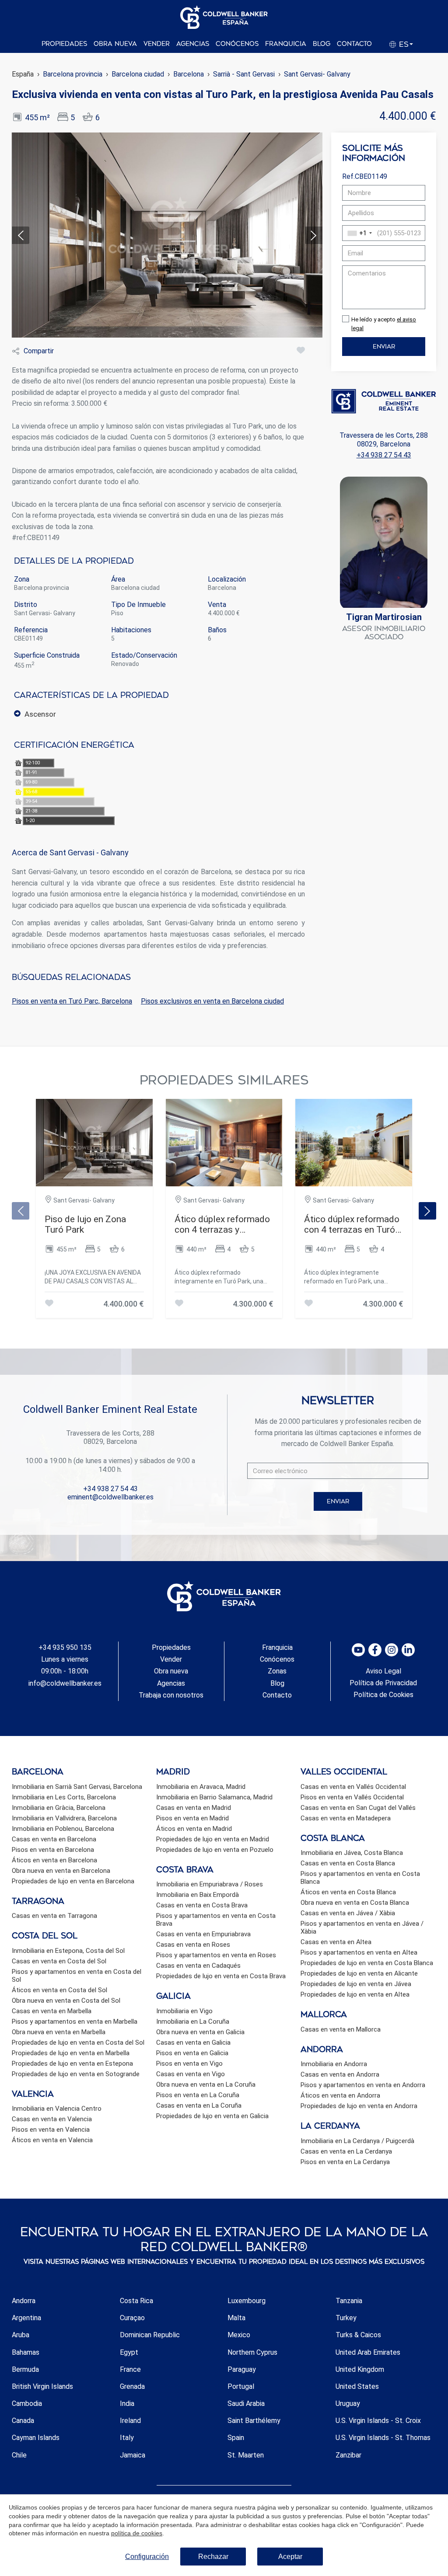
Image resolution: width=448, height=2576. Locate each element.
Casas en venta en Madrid (194, 1808)
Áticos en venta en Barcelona (54, 1860)
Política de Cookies (383, 1695)
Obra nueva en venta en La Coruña (206, 2085)
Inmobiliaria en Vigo (184, 2011)
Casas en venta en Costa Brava (202, 1905)
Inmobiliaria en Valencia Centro (57, 2109)
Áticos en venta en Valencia (52, 2140)
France (130, 2369)
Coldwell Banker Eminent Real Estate (110, 1409)
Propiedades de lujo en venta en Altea (355, 1994)
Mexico (239, 2335)
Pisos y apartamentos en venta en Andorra (363, 2085)
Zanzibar (348, 2455)
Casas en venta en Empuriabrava (203, 1934)
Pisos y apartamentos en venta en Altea (359, 1952)
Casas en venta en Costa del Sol (59, 1961)
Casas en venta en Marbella (52, 2011)
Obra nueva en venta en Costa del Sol (66, 2001)
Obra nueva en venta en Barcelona (61, 1871)
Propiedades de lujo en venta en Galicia (212, 2116)
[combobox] (359, 233)
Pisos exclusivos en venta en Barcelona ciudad (212, 1001)
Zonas (277, 1671)
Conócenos (237, 44)
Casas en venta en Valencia (52, 2119)
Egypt (129, 2352)
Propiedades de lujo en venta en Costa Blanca (367, 1963)
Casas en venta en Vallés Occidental (353, 1787)
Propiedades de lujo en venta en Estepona (72, 2064)
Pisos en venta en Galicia (192, 2053)
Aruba (21, 2335)
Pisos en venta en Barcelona (53, 1850)
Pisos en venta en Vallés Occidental (352, 1797)
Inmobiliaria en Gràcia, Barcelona (59, 1808)
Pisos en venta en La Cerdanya (345, 2162)
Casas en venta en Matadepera (346, 1818)
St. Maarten (246, 2455)
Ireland (130, 2421)
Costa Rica (136, 2301)
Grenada (132, 2386)
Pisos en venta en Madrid (192, 1818)
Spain (236, 2438)
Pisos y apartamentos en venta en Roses (216, 1955)
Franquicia (286, 44)
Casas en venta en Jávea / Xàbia (348, 1913)
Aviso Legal (383, 1671)
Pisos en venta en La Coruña (198, 2095)
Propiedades (64, 44)
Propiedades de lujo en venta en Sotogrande (76, 2074)
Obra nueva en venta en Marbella (59, 2032)
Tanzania (349, 2301)
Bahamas (26, 2352)
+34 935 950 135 (65, 1647)
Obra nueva (115, 44)
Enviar (384, 347)
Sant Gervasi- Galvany (317, 74)
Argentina (26, 2318)
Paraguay (242, 2369)
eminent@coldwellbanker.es (110, 1497)
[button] (317, 74)
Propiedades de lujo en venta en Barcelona (73, 1881)
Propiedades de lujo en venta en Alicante (359, 1973)
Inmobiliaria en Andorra (334, 2064)
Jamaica (133, 2455)
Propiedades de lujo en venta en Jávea (356, 1984)
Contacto (354, 44)
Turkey (346, 2318)
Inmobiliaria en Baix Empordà (198, 1895)
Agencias (193, 44)
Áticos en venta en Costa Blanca (348, 1892)
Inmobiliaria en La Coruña (193, 2022)
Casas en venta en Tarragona (54, 1916)
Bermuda (25, 2369)
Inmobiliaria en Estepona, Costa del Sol (68, 1951)
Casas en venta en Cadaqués (198, 1966)
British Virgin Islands (42, 2386)
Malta (236, 2318)
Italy (127, 2438)
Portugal (241, 2386)
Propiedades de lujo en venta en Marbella (71, 2053)
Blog (322, 44)
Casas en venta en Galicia (193, 2043)
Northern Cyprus (252, 2352)
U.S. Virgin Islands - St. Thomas (383, 2438)
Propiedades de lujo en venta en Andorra (359, 2106)
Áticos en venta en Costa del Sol (59, 1990)
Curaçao (132, 2318)
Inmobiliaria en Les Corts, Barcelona (64, 1797)
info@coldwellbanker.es (65, 1683)
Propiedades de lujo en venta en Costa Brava (221, 1976)
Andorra (24, 2301)
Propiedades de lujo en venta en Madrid (213, 1839)
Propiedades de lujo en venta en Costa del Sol (78, 2043)
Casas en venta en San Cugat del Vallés (358, 1808)
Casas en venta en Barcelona (54, 1839)
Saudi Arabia (246, 2403)
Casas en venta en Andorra (340, 2074)
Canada (23, 2421)
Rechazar (213, 2557)
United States (357, 2386)
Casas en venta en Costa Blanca (348, 1863)
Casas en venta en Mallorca (341, 2029)
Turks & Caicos (358, 2335)
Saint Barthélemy (254, 2421)
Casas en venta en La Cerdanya (346, 2151)
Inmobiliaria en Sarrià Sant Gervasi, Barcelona (77, 1787)
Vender (157, 44)
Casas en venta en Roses (193, 1945)
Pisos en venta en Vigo (189, 2064)
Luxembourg (247, 2301)
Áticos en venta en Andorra (340, 2095)
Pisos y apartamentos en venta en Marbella (75, 2022)
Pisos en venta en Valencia (51, 2130)
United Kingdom (360, 2369)
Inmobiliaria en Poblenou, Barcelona (63, 1829)
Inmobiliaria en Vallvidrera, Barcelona (64, 1818)
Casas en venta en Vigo (191, 2074)
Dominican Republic (150, 2335)
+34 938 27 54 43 (384, 455)
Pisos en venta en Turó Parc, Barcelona (72, 1001)
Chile (19, 2455)
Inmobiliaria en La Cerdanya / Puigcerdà (357, 2141)
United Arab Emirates (368, 2352)
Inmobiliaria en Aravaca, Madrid (201, 1787)
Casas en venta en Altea (336, 1942)
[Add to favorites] (301, 351)
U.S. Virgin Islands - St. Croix (378, 2421)
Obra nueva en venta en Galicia (200, 2032)
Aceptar (290, 2557)
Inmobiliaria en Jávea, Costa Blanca (352, 1853)
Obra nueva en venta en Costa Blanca (355, 1903)
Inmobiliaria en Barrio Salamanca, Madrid (214, 1797)
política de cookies (137, 2533)
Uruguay (348, 2403)
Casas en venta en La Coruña (199, 2105)
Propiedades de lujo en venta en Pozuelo (215, 1850)
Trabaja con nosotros (171, 1695)
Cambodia (27, 2403)
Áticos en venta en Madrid (194, 1829)
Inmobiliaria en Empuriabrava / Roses (210, 1884)
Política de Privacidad (383, 1683)
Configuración (147, 2557)
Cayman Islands (36, 2438)
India (127, 2403)
